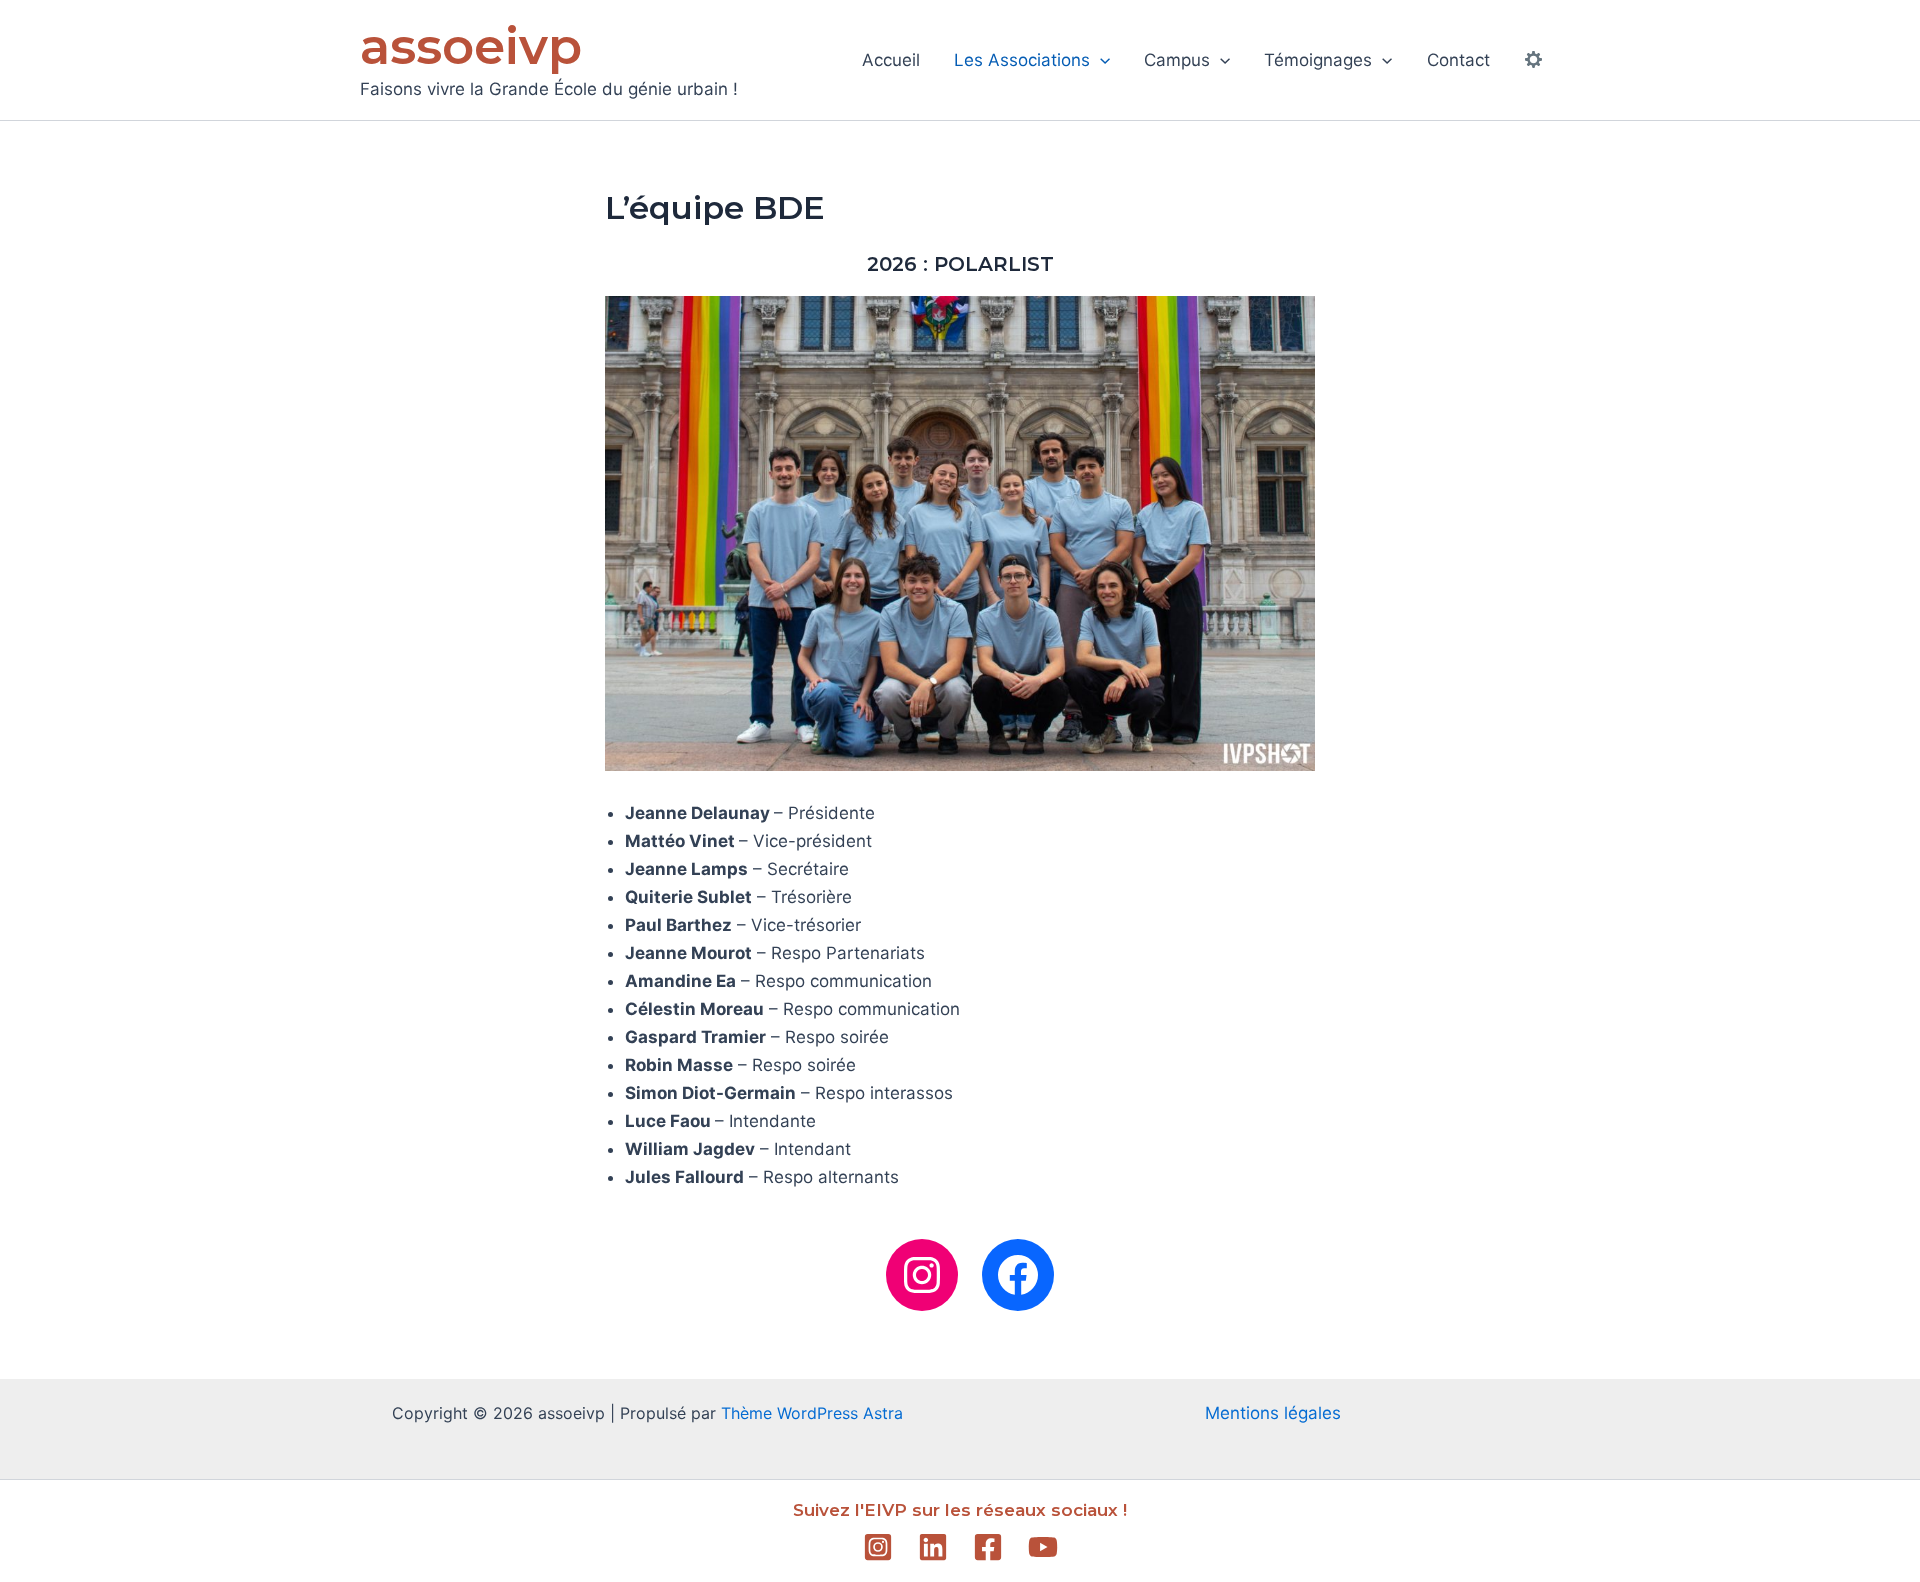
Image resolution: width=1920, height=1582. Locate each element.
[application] (1100, 60)
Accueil (891, 60)
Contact (1458, 60)
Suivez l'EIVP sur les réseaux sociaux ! (960, 1510)
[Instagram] (878, 1547)
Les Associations (1022, 60)
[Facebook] (988, 1547)
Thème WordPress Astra (812, 1413)
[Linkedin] (933, 1547)
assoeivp (471, 46)
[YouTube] (1043, 1547)
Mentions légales (1273, 1413)
